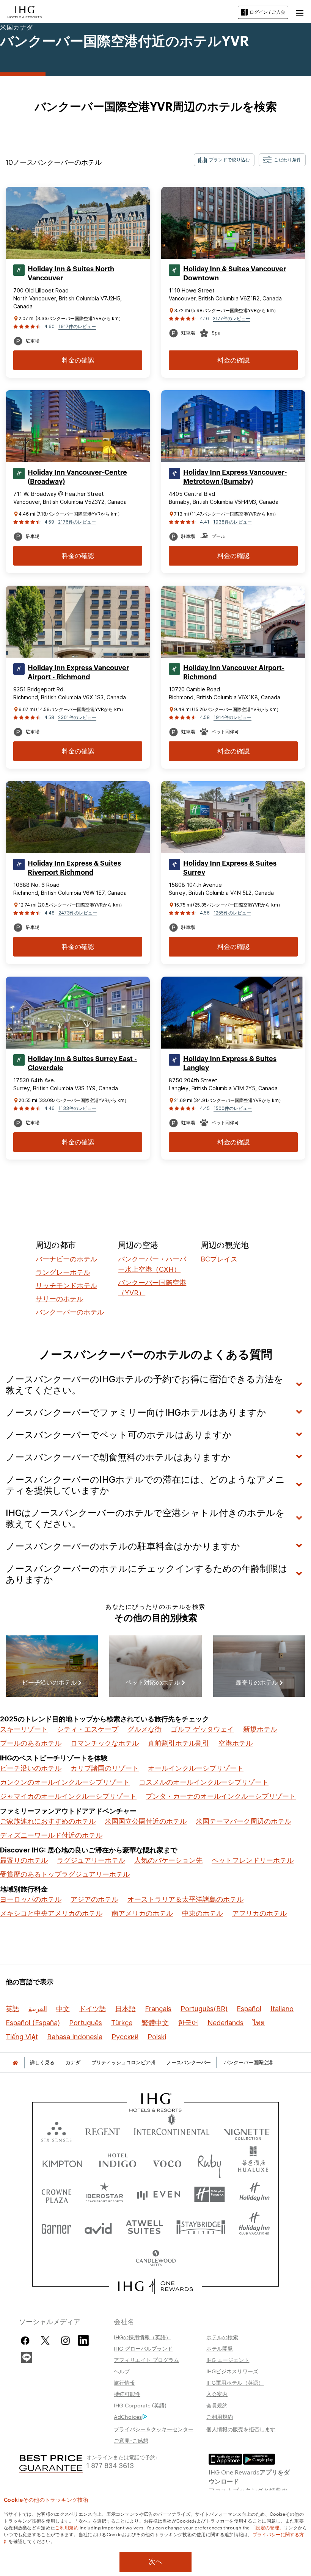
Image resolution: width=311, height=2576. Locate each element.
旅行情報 (124, 2382)
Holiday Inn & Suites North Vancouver (71, 274)
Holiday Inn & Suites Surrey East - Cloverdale (82, 1063)
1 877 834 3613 (110, 2465)
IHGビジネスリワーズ (232, 2371)
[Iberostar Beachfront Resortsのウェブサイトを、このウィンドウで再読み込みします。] (104, 2194)
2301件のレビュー (77, 717)
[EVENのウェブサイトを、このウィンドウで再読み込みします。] (159, 2194)
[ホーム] (15, 2063)
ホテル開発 (220, 2348)
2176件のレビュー (77, 522)
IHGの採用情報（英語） (142, 2337)
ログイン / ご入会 (267, 12)
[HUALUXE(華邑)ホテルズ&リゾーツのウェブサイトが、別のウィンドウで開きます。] (253, 2162)
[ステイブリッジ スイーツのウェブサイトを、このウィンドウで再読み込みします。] (201, 2227)
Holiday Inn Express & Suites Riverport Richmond (74, 868)
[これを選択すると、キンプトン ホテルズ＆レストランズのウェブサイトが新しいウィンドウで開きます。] (62, 2162)
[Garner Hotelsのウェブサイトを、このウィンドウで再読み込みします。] (56, 2227)
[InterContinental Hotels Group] (25, 11)
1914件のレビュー (232, 717)
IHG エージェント (228, 2360)
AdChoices (128, 2417)
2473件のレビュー (78, 913)
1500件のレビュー (233, 1108)
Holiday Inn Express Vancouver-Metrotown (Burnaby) (235, 477)
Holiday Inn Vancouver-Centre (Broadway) (77, 477)
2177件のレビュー (232, 318)
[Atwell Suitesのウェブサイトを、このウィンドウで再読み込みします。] (144, 2227)
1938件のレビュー (232, 522)
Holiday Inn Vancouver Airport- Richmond (234, 672)
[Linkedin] (84, 2340)
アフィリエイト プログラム (146, 2360)
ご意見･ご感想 (131, 2440)
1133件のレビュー (77, 1108)
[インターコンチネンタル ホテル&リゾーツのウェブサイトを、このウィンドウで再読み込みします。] (172, 2130)
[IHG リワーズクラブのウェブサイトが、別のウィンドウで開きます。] (156, 2286)
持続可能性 (127, 2394)
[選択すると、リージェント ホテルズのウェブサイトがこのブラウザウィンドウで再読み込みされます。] (103, 2130)
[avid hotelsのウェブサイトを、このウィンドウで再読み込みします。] (98, 2227)
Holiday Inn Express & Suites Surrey (230, 868)
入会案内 (217, 2394)
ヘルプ (122, 2371)
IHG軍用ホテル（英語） (235, 2382)
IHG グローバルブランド (143, 2348)
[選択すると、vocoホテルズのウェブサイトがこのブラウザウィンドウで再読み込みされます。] (167, 2162)
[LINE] (27, 2357)
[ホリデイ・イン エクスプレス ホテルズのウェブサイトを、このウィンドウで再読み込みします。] (210, 2194)
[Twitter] (45, 2341)
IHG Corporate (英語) (140, 2405)
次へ (155, 2562)
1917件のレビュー (77, 326)
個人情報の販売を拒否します (241, 2429)
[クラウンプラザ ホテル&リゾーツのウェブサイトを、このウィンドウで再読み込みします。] (57, 2194)
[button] (300, 12)
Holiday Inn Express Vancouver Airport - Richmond (78, 672)
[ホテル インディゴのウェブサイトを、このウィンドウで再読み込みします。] (118, 2162)
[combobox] (224, 160)
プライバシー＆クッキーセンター (154, 2429)
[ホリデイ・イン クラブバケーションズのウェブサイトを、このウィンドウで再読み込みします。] (254, 2227)
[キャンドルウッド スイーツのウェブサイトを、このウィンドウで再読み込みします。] (155, 2259)
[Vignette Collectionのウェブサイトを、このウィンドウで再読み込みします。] (247, 2130)
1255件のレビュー (232, 913)
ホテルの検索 (222, 2337)
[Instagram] (65, 2341)
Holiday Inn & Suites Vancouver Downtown (235, 274)
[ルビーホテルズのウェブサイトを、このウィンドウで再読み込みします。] (210, 2162)
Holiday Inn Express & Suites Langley (230, 1063)
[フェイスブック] (27, 2341)
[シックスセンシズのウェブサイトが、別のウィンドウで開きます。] (57, 2130)
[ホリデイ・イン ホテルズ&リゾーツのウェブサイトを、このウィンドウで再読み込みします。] (254, 2194)
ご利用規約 (220, 2417)
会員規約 (217, 2405)
